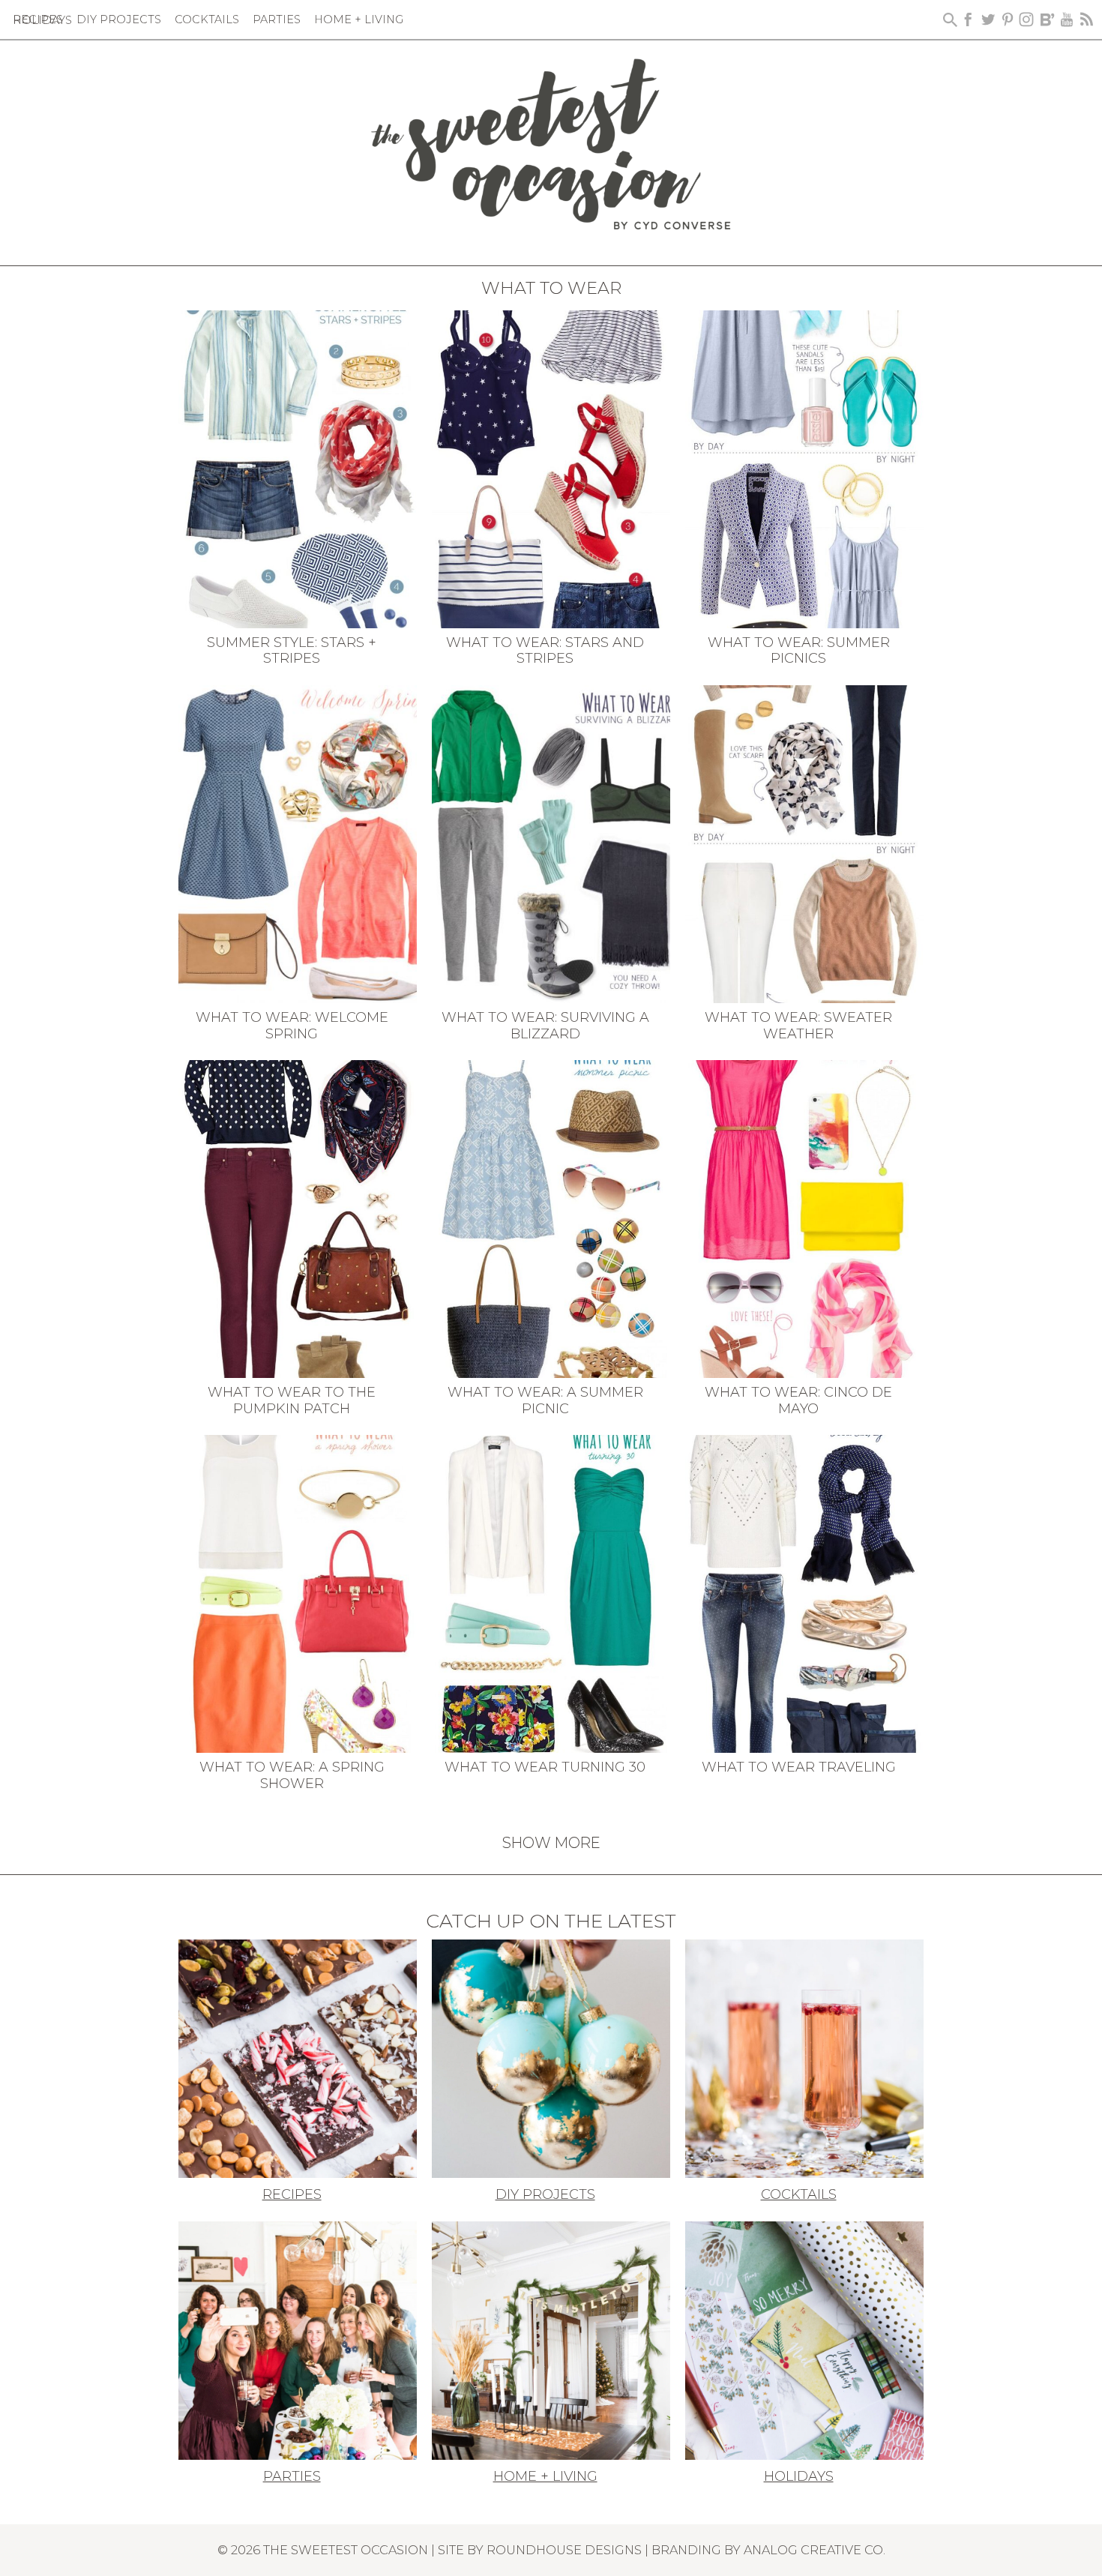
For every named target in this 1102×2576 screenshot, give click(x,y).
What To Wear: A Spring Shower (292, 1775)
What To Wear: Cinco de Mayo (798, 1400)
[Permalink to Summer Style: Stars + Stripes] (298, 468)
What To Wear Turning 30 (545, 1767)
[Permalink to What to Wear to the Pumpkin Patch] (298, 1218)
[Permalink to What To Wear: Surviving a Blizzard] (551, 843)
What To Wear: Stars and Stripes (545, 651)
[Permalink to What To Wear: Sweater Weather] (804, 843)
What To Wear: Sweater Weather (798, 1026)
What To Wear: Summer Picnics (799, 651)
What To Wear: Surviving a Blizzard (545, 1026)
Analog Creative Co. (815, 2550)
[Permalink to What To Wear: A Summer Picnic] (551, 1218)
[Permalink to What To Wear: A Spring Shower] (298, 1592)
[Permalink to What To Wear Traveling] (804, 1592)
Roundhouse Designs (564, 2550)
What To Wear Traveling (799, 1767)
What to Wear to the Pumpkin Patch (292, 1400)
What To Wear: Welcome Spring (292, 1026)
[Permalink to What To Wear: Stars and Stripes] (551, 468)
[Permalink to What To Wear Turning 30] (551, 1592)
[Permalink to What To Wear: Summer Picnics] (804, 468)
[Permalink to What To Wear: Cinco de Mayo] (804, 1218)
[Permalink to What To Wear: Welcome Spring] (298, 843)
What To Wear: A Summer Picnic (545, 1400)
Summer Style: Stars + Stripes (292, 651)
